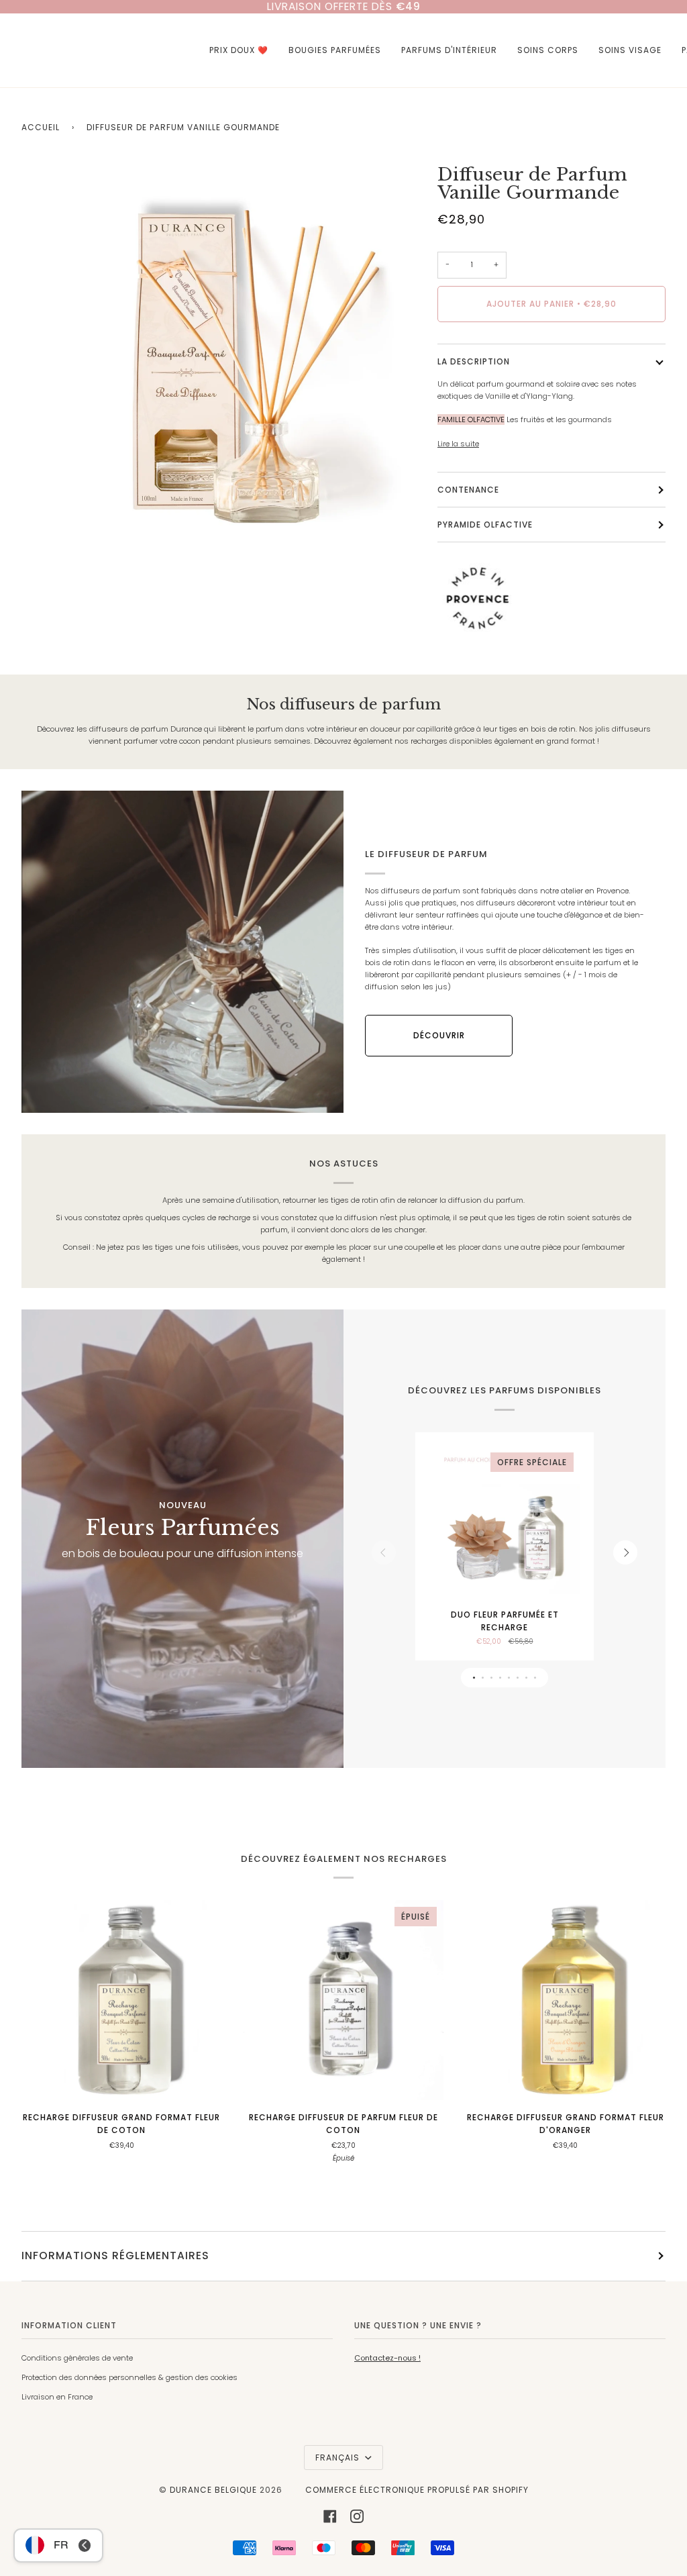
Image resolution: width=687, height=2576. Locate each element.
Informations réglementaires (115, 2256)
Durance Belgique (213, 2490)
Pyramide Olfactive (485, 525)
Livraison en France (57, 2397)
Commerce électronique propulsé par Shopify (417, 2490)
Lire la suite (458, 444)
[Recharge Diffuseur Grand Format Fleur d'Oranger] (565, 2000)
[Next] (625, 1552)
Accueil (41, 127)
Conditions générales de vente (77, 2358)
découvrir (439, 1035)
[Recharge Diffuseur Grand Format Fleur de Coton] (122, 2000)
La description (474, 361)
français (339, 2458)
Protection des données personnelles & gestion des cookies (129, 2377)
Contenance (468, 490)
